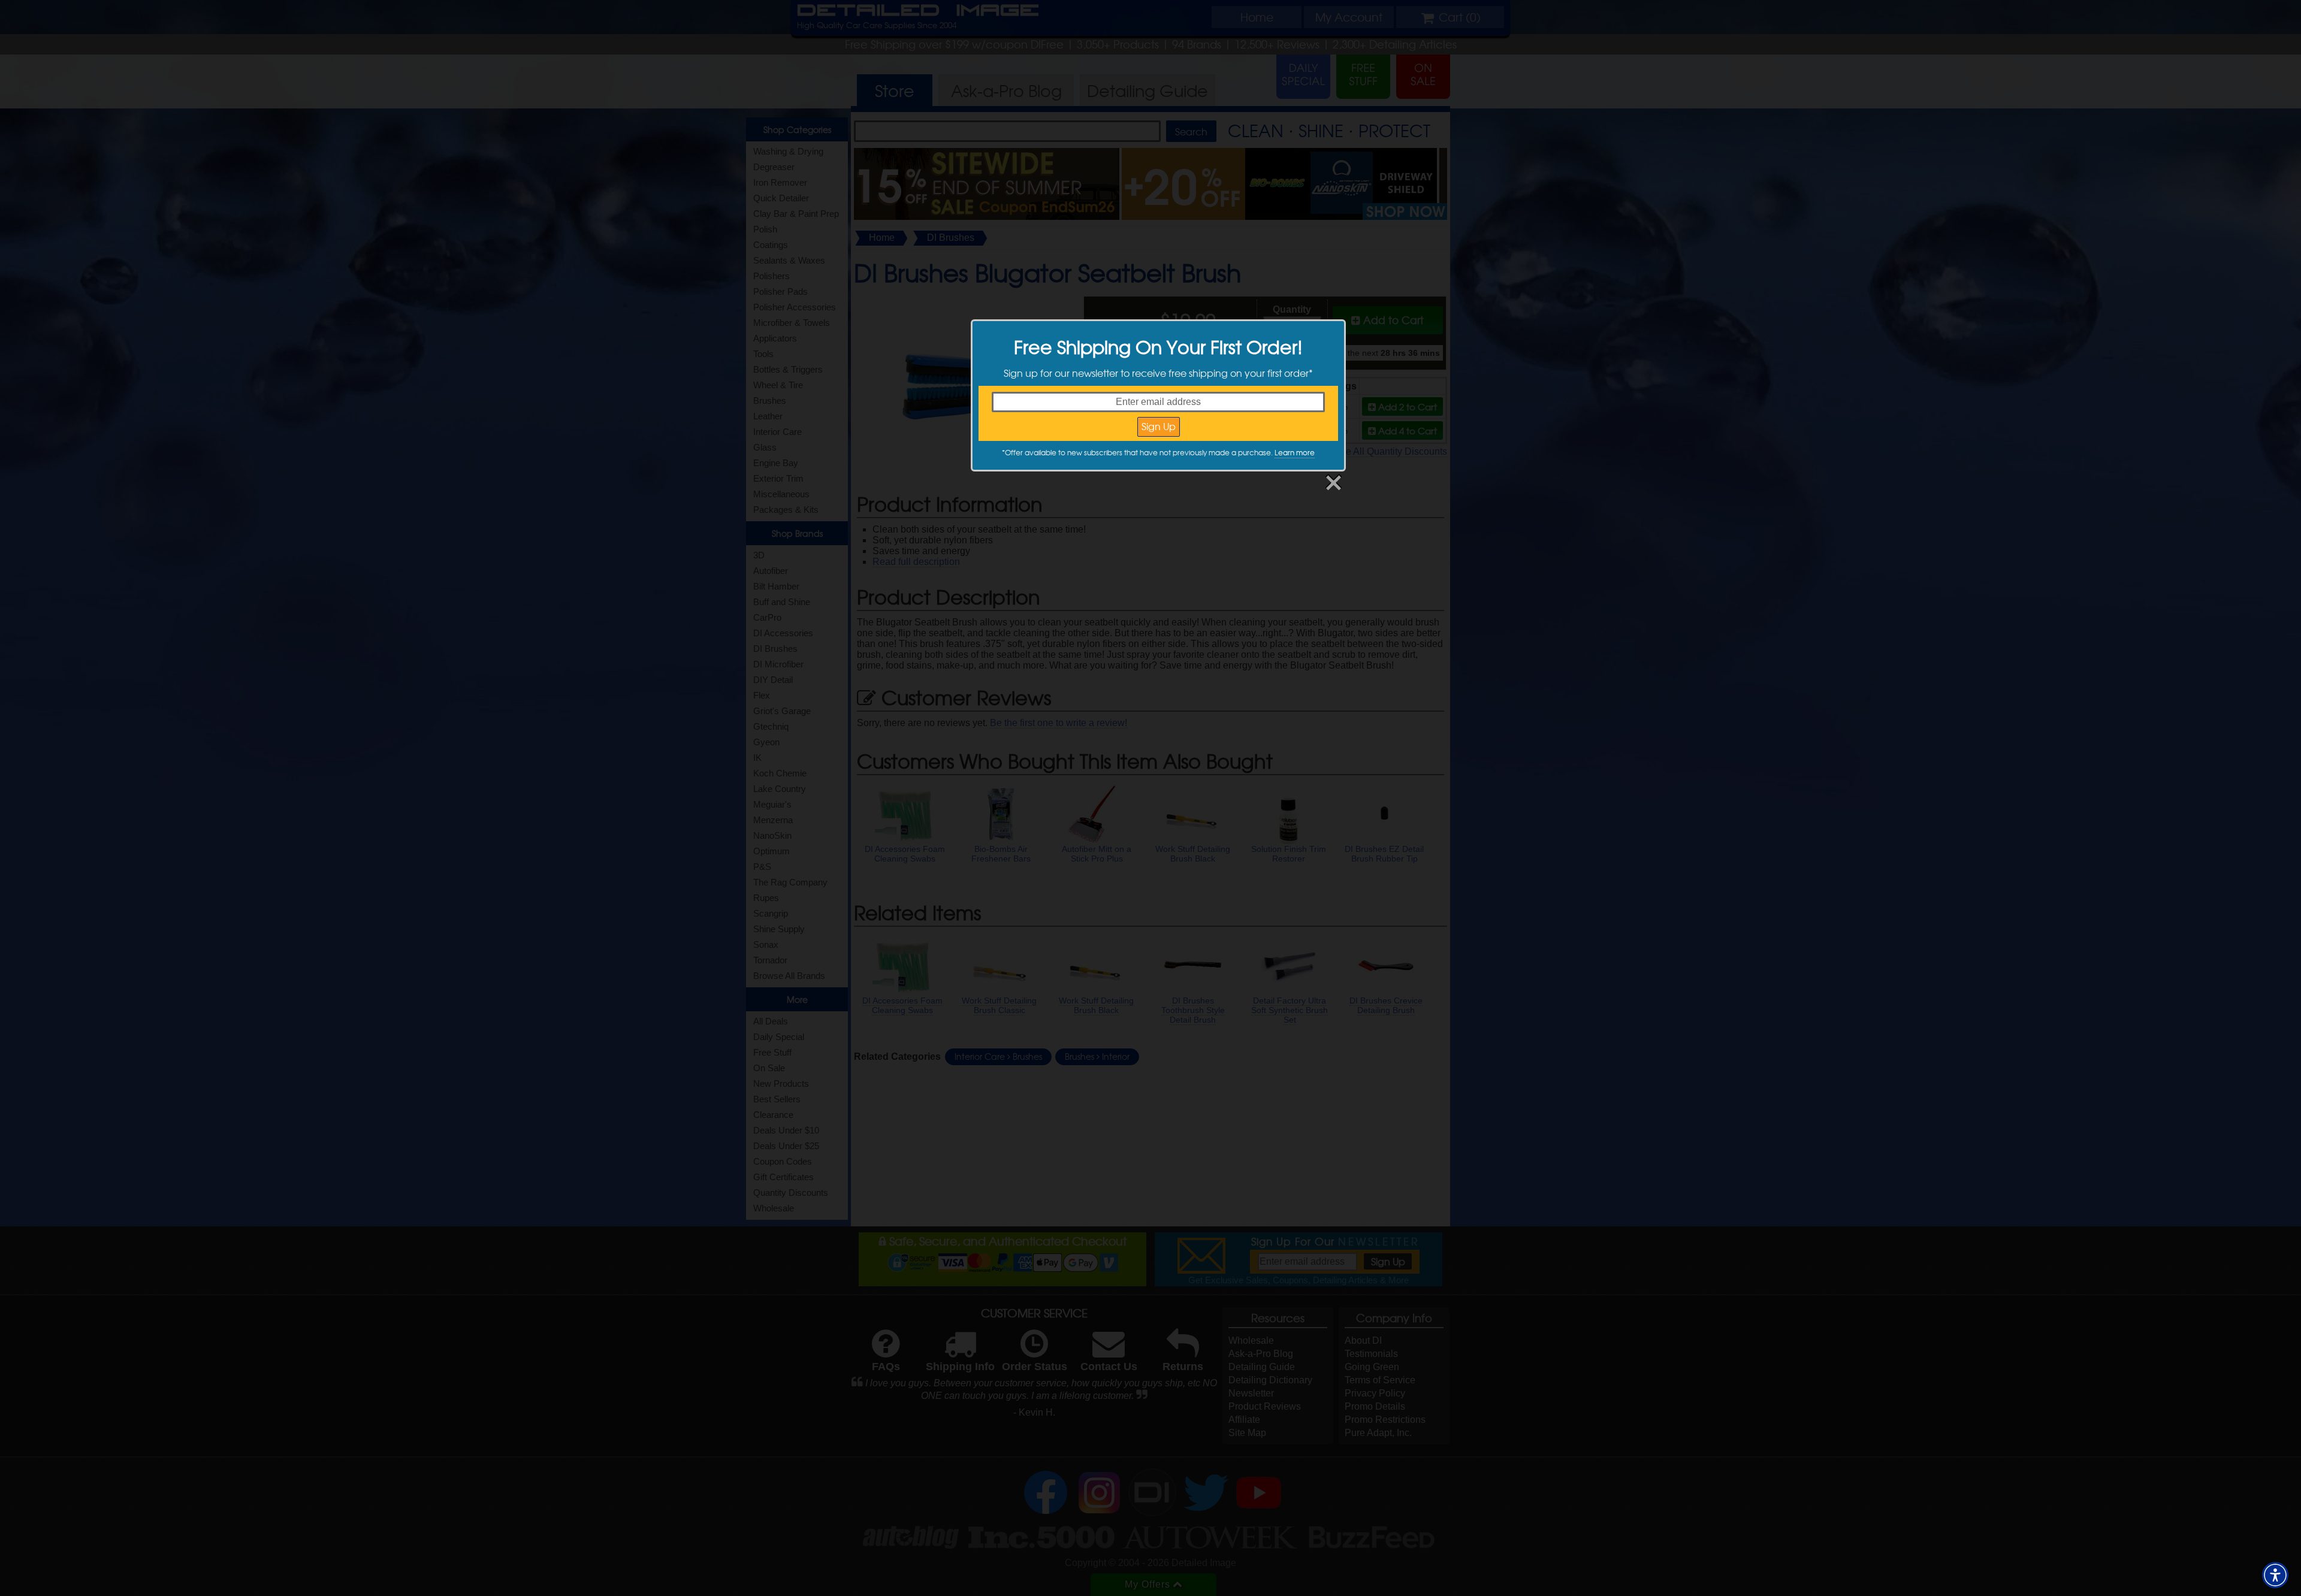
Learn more (1295, 452)
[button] (2275, 1575)
